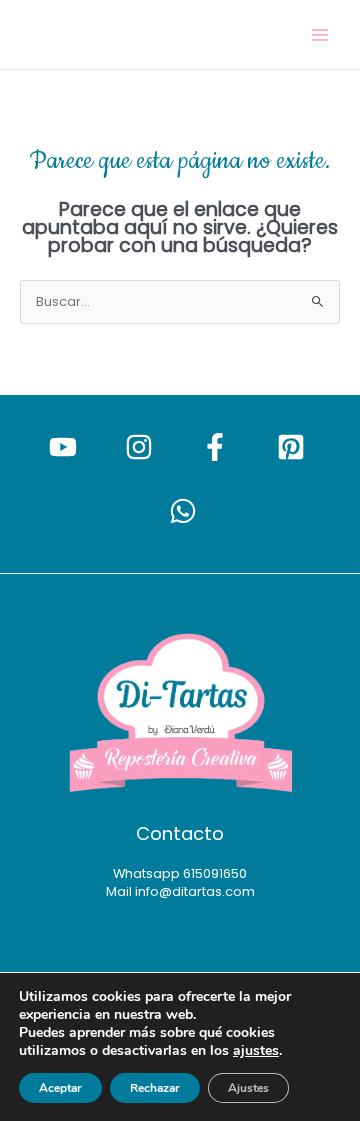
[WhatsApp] (183, 511)
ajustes (256, 1051)
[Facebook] (215, 447)
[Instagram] (139, 447)
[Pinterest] (291, 447)
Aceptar (60, 1088)
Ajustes (248, 1088)
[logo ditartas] (180, 713)
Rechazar (155, 1088)
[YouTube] (63, 447)
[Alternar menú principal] (320, 34)
